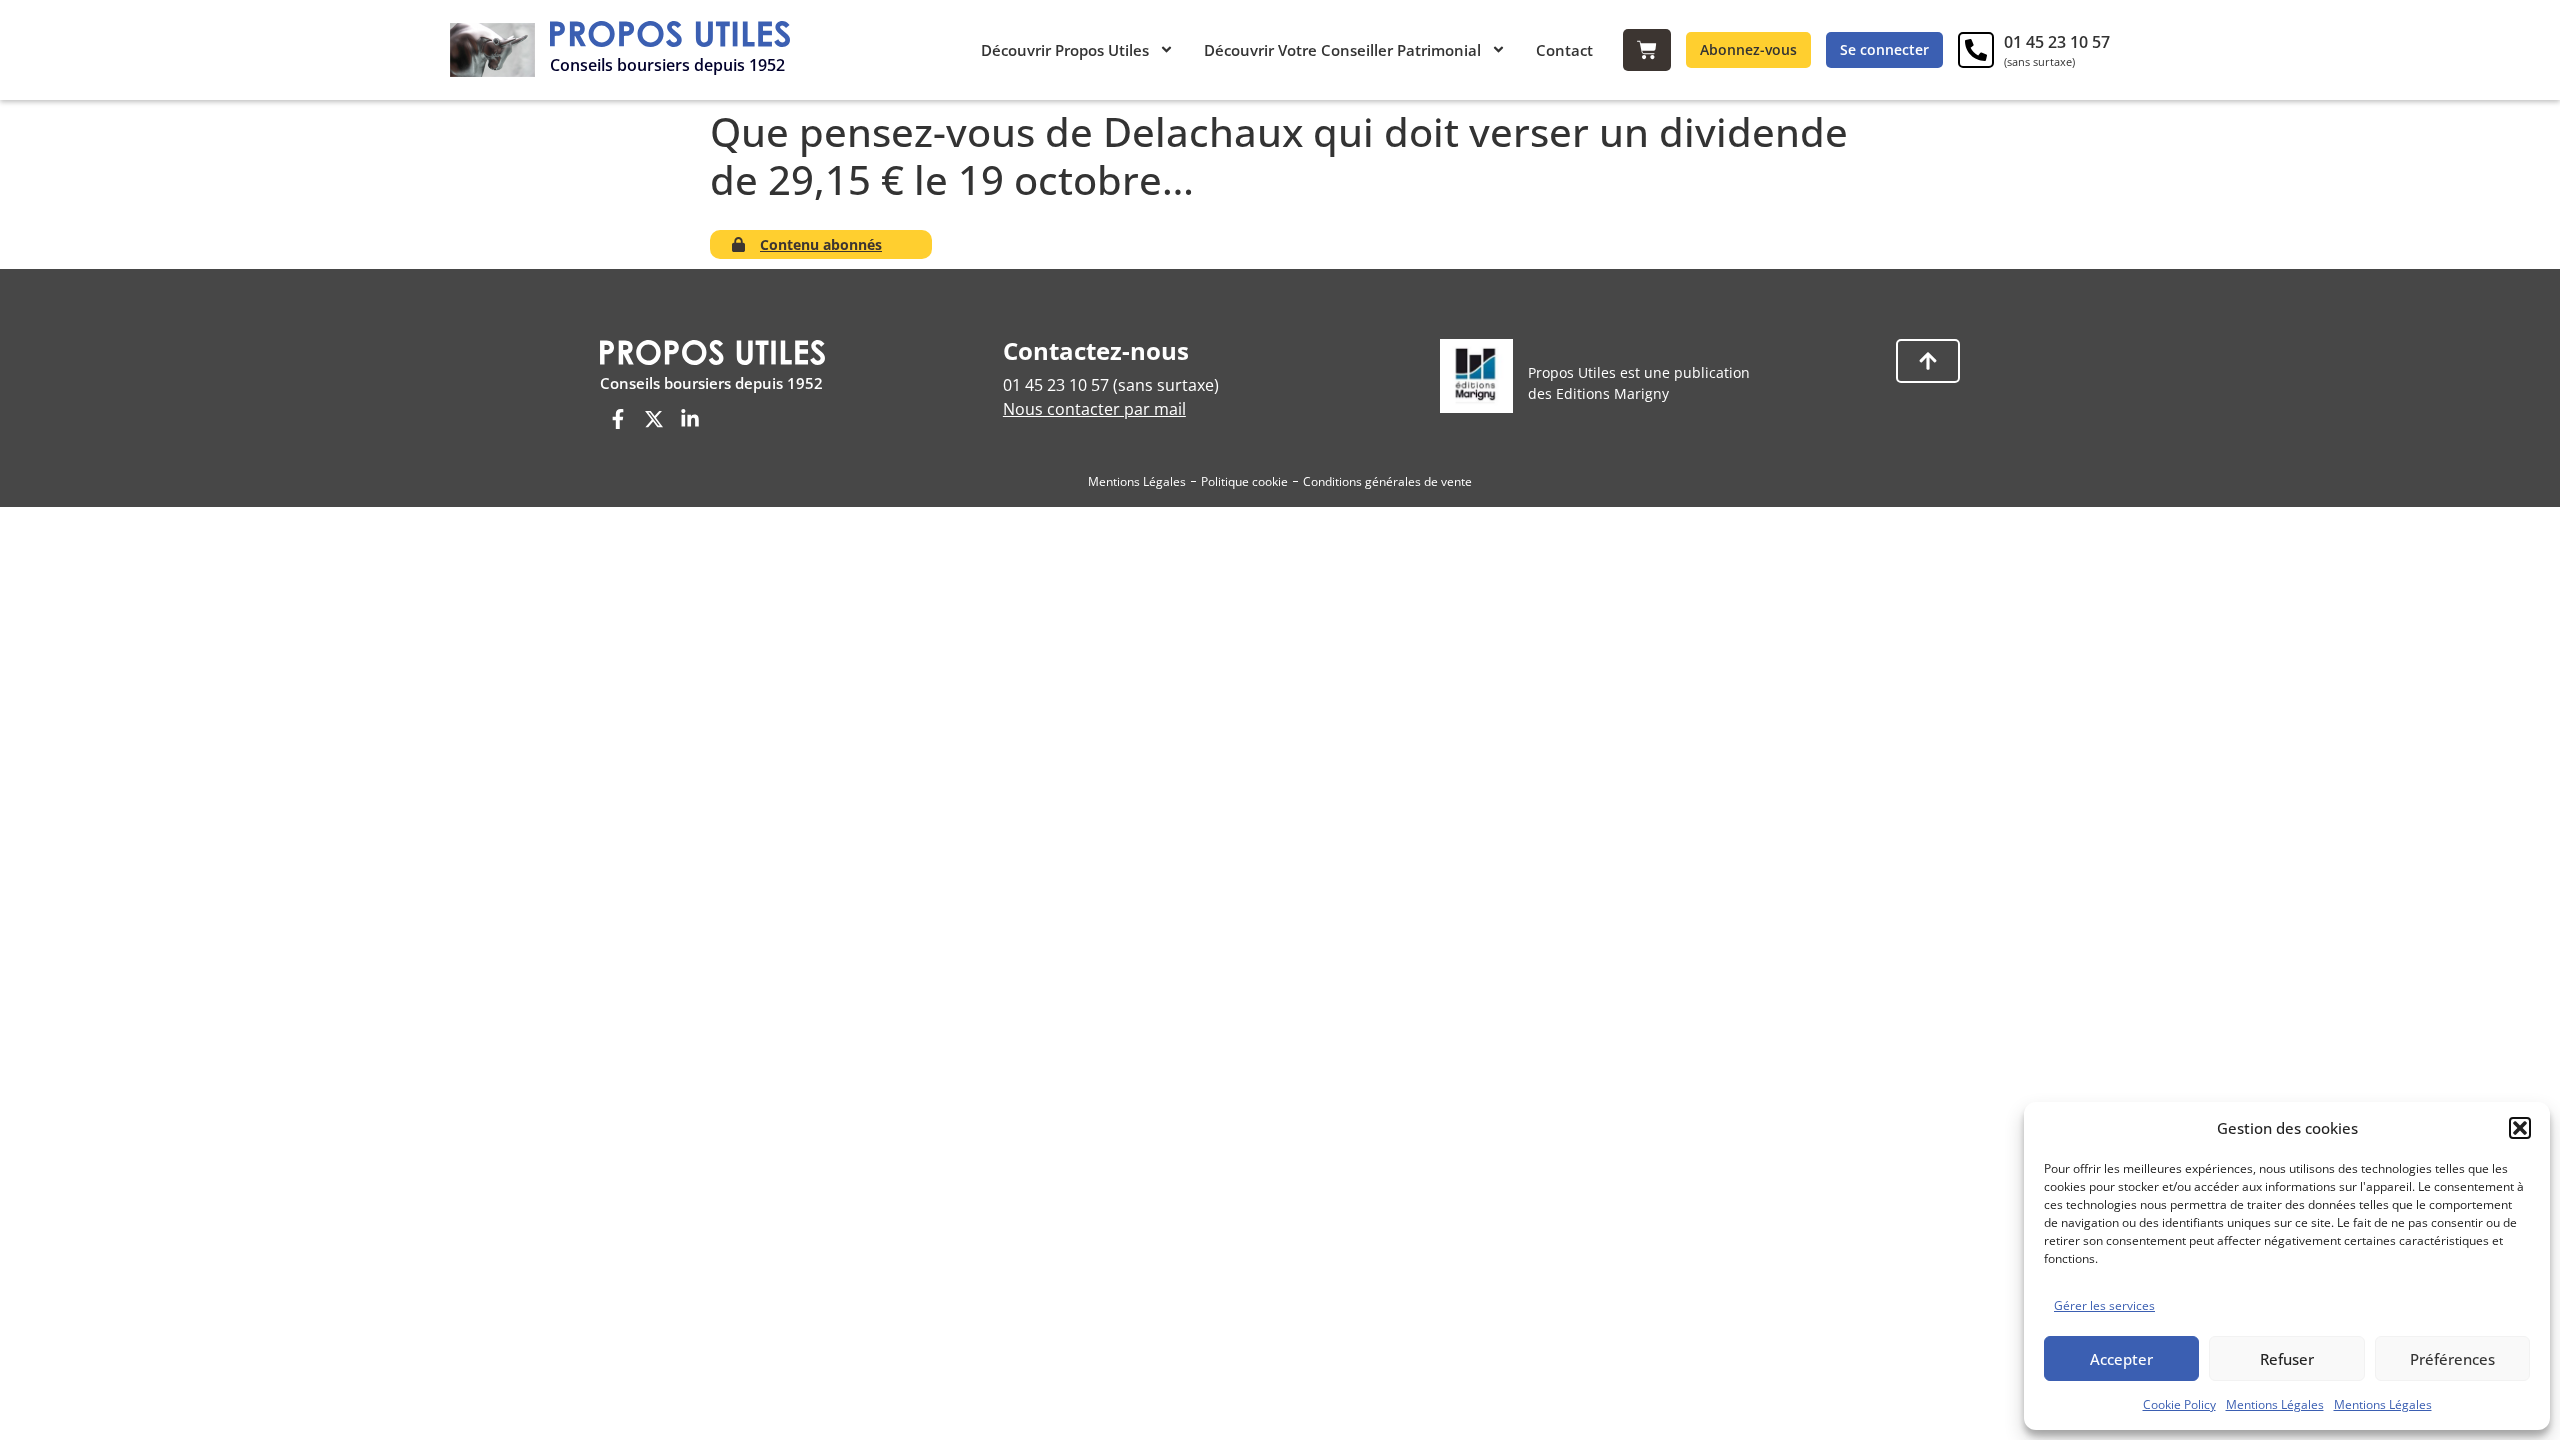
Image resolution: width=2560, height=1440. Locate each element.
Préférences (2452, 1359)
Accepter (2121, 1359)
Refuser (2287, 1359)
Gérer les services (2104, 1305)
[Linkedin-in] (690, 419)
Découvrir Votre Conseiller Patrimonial (1342, 50)
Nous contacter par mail (1094, 409)
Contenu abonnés (821, 244)
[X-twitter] (654, 419)
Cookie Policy (2179, 1404)
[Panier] (1647, 50)
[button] (2520, 1128)
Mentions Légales (2275, 1404)
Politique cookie (1244, 481)
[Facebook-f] (618, 419)
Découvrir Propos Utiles (1065, 50)
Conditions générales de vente (1387, 481)
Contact (1564, 50)
